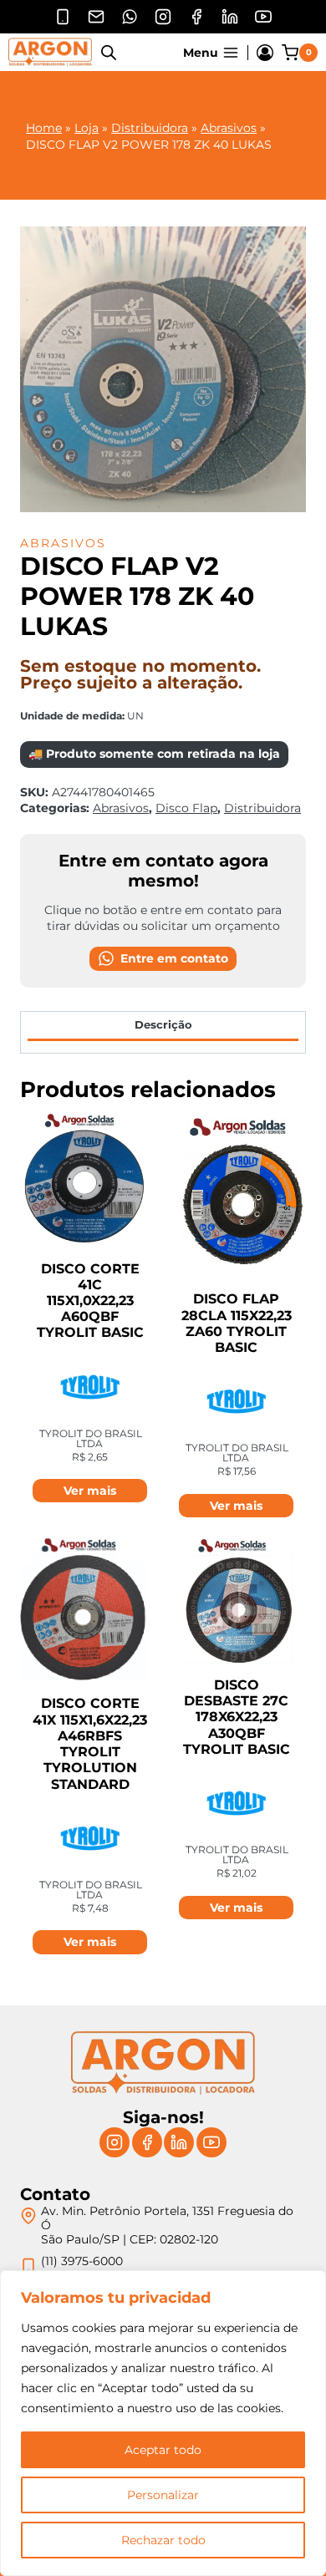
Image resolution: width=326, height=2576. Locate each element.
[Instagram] (163, 17)
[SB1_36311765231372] (163, 369)
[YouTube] (263, 17)
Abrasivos (229, 128)
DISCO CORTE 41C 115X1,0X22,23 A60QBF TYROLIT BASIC (90, 1301)
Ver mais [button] (90, 1491)
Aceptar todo (163, 2450)
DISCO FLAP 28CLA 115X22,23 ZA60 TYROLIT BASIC (237, 1323)
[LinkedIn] (230, 17)
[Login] (265, 53)
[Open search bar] (109, 52)
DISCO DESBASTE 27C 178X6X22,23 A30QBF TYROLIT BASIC (237, 1717)
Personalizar (163, 2495)
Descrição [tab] (163, 1025)
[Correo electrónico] (96, 17)
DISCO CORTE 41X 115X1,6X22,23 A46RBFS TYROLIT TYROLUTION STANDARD (90, 1743)
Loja (87, 128)
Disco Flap (186, 808)
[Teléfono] (63, 17)
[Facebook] (196, 17)
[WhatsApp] (130, 17)
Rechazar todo (163, 2540)
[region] (163, 2423)
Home (44, 128)
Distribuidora (150, 128)
